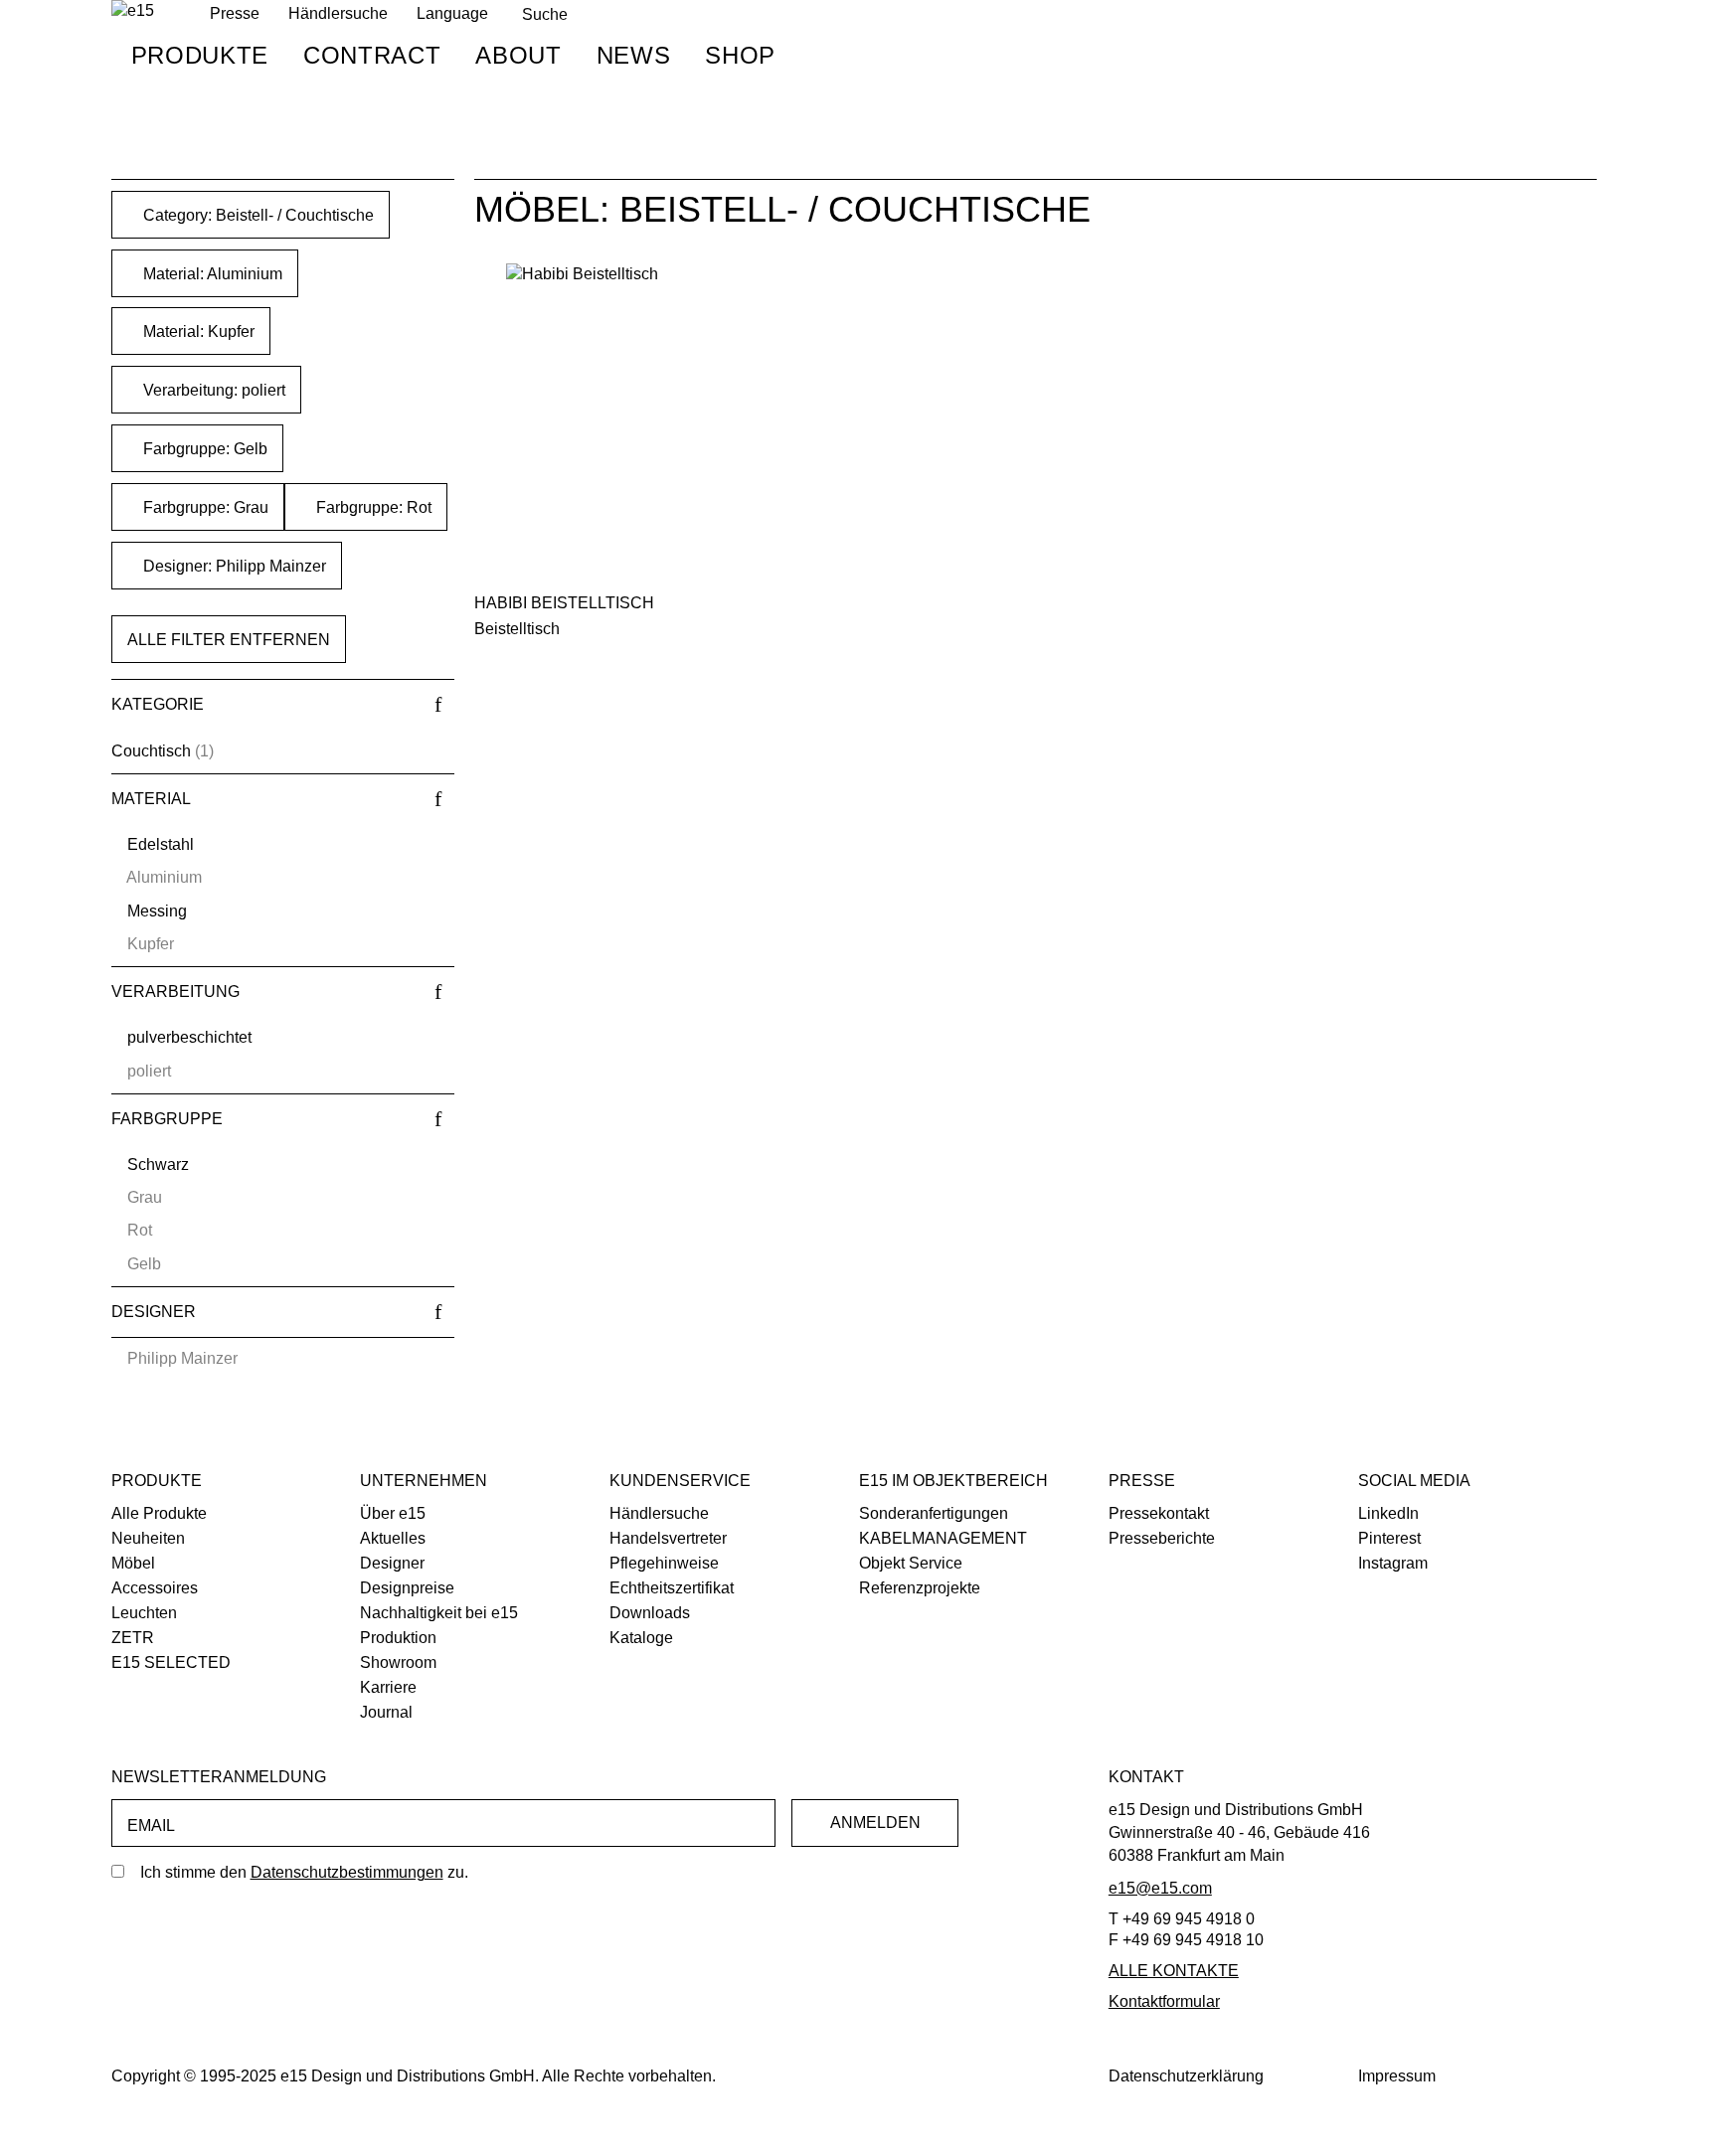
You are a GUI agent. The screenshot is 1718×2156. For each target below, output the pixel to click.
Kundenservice (680, 1481)
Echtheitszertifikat (672, 1588)
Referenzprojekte (920, 1588)
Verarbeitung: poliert (212, 390)
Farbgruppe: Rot (372, 507)
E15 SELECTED (171, 1662)
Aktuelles (393, 1538)
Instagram (1393, 1563)
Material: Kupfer (197, 332)
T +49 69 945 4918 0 (1182, 1919)
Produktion (398, 1638)
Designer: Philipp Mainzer (233, 566)
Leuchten (144, 1613)
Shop (740, 55)
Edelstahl (161, 844)
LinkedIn (1388, 1513)
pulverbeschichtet (189, 1037)
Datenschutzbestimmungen (347, 1872)
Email (151, 1825)
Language (452, 13)
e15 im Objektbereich (953, 1481)
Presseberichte (1162, 1538)
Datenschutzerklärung (1186, 2076)
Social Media (1414, 1481)
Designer (392, 1563)
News (634, 55)
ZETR (133, 1638)
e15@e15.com (1160, 1888)
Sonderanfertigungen (934, 1513)
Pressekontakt (1159, 1513)
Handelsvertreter (668, 1538)
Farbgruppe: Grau (204, 507)
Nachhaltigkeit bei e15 (439, 1613)
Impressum (1397, 2076)
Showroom (398, 1662)
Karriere (388, 1687)
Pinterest (1389, 1538)
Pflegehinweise (664, 1563)
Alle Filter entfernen (229, 640)
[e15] (133, 11)
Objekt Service (911, 1563)
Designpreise (407, 1588)
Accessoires (155, 1588)
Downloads (650, 1613)
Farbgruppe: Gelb (203, 449)
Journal (386, 1712)
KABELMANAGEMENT (943, 1538)
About (518, 55)
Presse (1142, 1481)
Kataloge (641, 1638)
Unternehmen (424, 1481)
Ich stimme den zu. (304, 1872)
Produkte (200, 55)
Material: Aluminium (211, 274)
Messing (157, 911)
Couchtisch (151, 751)
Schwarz (158, 1164)
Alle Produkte (159, 1513)
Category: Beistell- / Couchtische (257, 215)
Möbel (133, 1563)
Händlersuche (338, 13)
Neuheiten (148, 1538)
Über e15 (393, 1513)
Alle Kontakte (1174, 1971)
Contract (372, 55)
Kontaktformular (1164, 2001)
